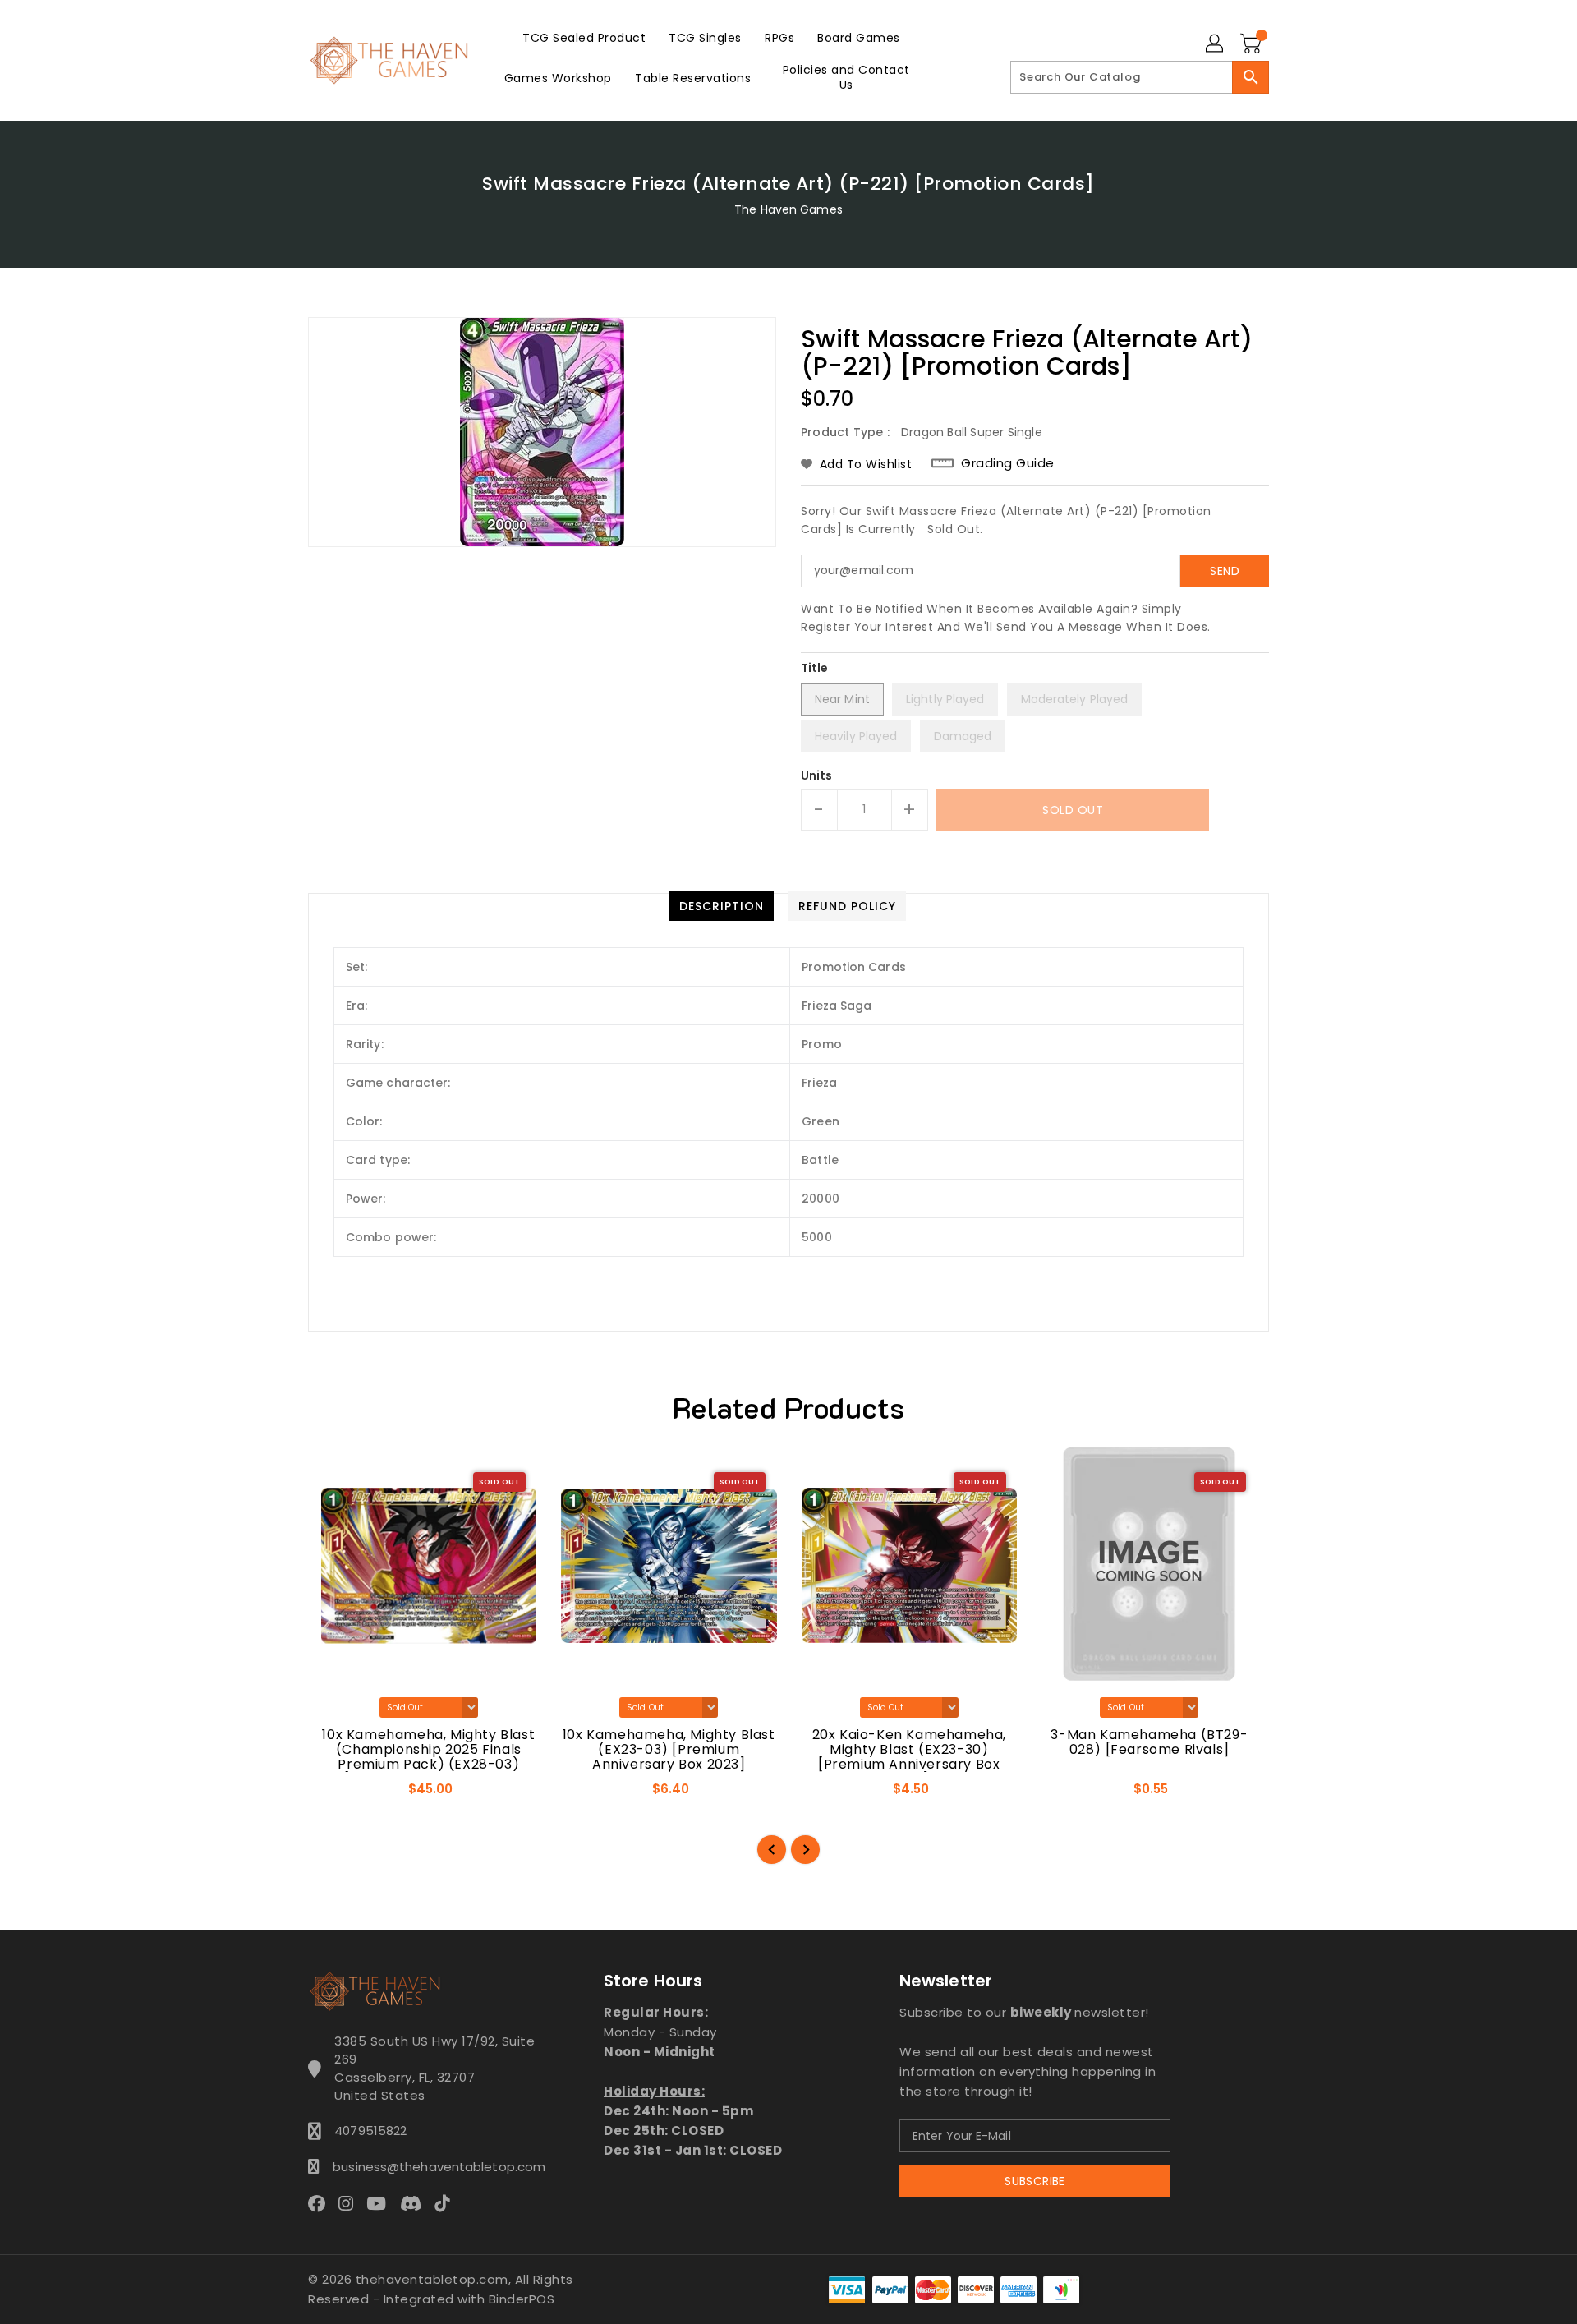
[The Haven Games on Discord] (416, 2203)
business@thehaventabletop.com (434, 2167)
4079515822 (370, 2131)
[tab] (722, 906)
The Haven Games (788, 209)
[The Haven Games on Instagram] (351, 2203)
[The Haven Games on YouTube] (381, 2203)
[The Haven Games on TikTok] (447, 2203)
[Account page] (1216, 44)
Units (817, 775)
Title (815, 668)
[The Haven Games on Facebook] (322, 2203)
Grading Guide (1008, 463)
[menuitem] (584, 37)
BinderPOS (522, 2299)
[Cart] (1253, 44)
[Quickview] (335, 1794)
